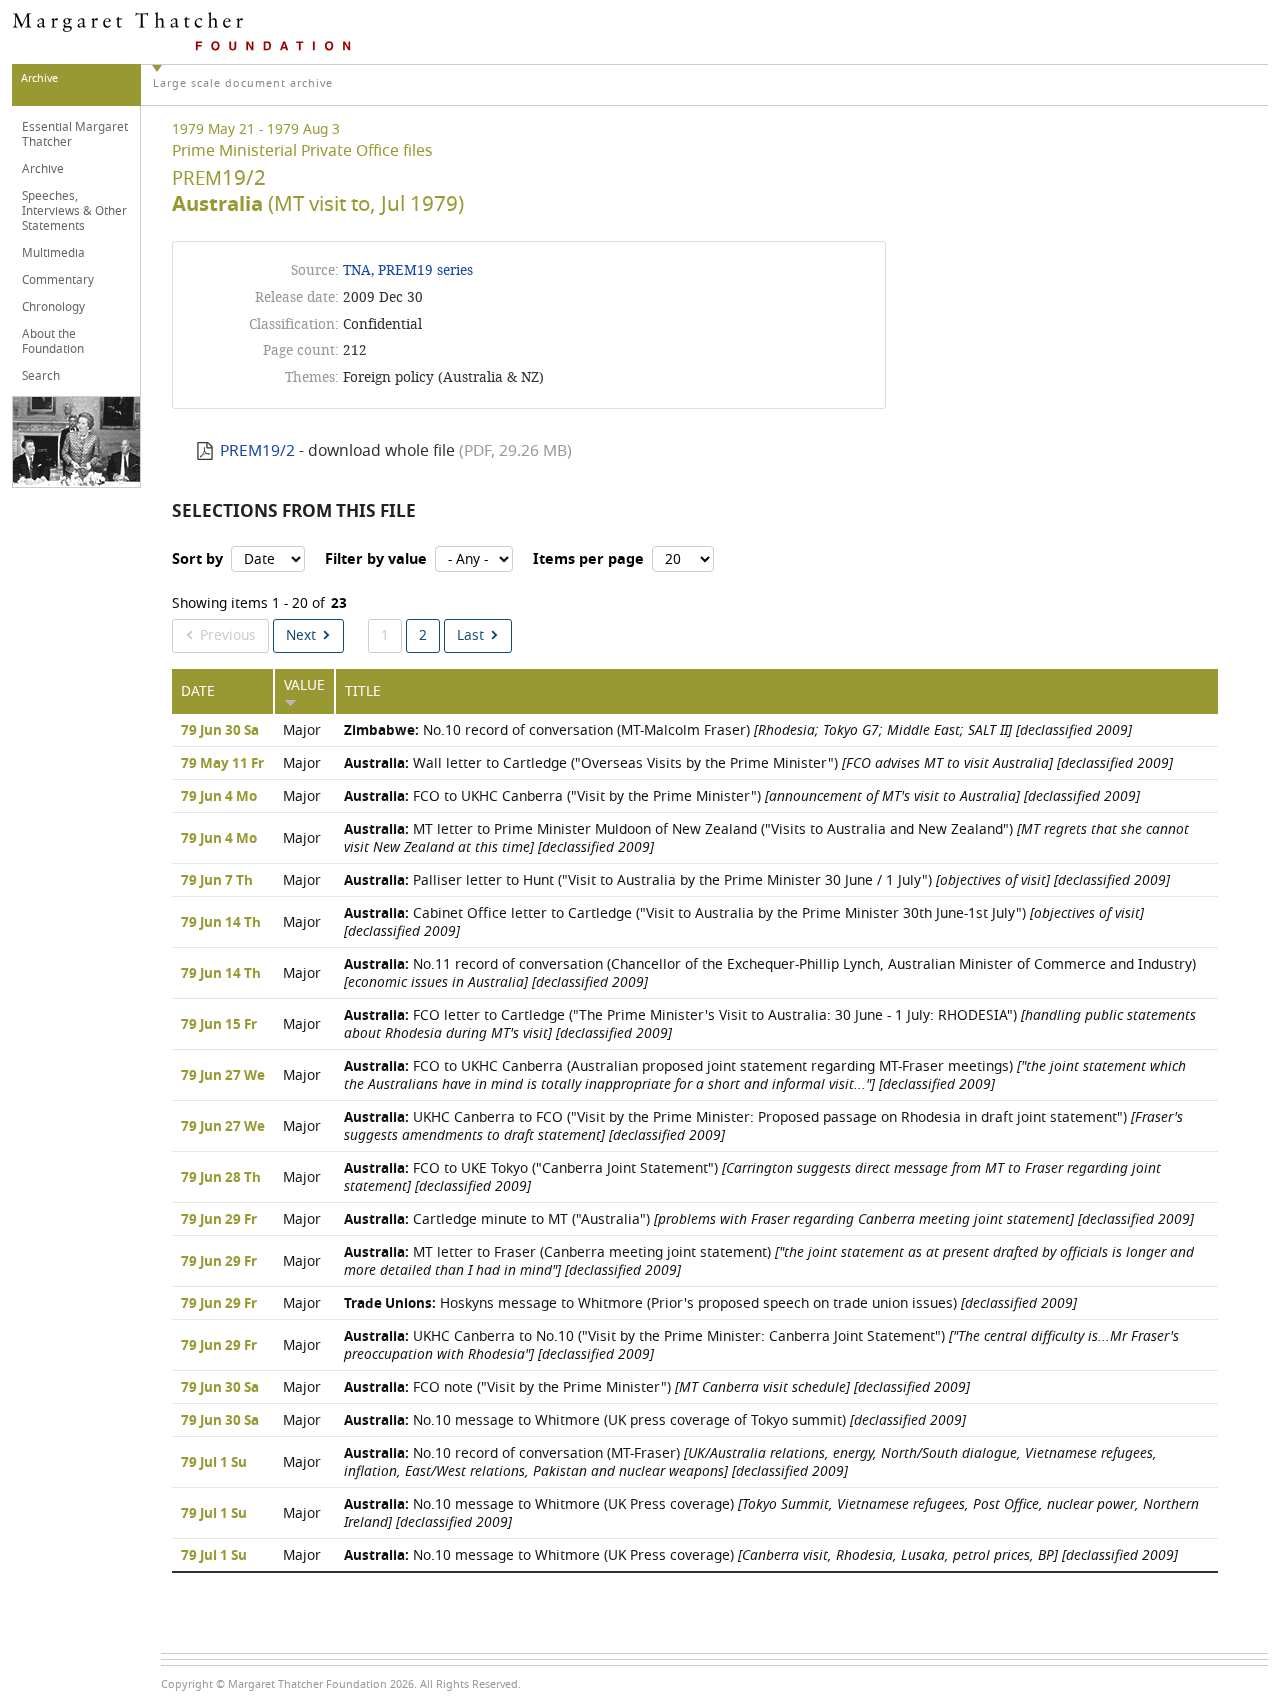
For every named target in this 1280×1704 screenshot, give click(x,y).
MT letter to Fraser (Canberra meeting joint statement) (769, 1261)
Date (198, 691)
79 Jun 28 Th (221, 1178)
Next (301, 635)
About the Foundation (53, 341)
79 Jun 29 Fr (219, 1220)
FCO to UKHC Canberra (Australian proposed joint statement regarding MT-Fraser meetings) (765, 1075)
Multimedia (53, 253)
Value (304, 685)
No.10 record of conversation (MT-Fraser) (750, 1462)
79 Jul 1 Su (214, 1463)
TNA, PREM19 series (408, 270)
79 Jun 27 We (223, 1076)
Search (41, 376)
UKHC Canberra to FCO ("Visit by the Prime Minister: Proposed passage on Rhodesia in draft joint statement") (763, 1126)
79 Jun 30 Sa (220, 731)
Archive (43, 169)
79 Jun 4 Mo (219, 797)
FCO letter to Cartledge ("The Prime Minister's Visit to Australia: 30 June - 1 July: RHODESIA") (770, 1024)
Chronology (53, 307)
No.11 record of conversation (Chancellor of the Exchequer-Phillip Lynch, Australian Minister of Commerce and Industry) (770, 973)
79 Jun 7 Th (217, 881)
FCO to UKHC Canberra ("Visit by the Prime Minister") (742, 796)
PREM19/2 (257, 451)
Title (363, 691)
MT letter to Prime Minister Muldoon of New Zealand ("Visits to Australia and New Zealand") (766, 838)
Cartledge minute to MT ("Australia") (769, 1219)
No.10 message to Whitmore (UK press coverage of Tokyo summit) (655, 1420)
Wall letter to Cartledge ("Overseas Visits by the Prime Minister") (758, 763)
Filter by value (376, 559)
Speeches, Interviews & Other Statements (74, 211)
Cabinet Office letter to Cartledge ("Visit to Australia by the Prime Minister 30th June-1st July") (744, 922)
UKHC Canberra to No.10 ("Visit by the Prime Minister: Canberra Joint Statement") (761, 1345)
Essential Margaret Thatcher (75, 134)
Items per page (588, 559)
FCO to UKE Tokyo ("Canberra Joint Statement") (752, 1177)
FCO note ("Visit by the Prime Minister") (657, 1387)
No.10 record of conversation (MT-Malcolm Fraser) (738, 730)
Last (470, 635)
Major (302, 730)
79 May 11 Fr (222, 764)
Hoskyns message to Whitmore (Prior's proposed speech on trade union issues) (710, 1303)
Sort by (197, 559)
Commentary (58, 280)
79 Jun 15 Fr (219, 1025)
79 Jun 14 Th (221, 923)
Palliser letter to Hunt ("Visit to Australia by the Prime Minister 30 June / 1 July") (757, 880)
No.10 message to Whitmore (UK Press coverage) (771, 1513)
